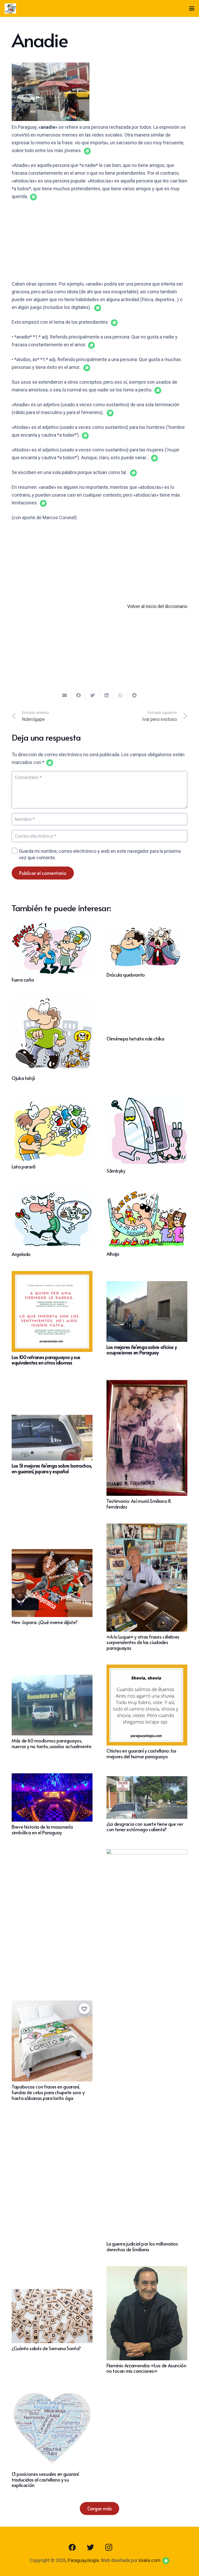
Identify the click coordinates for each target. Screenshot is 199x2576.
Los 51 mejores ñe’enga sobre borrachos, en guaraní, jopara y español (52, 1468)
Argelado (21, 1254)
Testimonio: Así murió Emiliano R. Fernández (139, 1504)
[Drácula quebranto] (147, 928)
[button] (87, 151)
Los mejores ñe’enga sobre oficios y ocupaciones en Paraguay (142, 1350)
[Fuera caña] (52, 924)
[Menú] (192, 9)
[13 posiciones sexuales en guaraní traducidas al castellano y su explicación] (52, 2392)
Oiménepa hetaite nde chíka (135, 1039)
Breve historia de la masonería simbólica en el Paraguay (42, 1830)
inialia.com (150, 2560)
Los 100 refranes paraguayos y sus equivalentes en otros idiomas (46, 1360)
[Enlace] (10, 9)
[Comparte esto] (79, 695)
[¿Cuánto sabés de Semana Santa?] (52, 2293)
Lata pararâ (24, 1167)
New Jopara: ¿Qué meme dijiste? (44, 1622)
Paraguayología (83, 2560)
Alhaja (113, 1254)
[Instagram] (109, 2547)
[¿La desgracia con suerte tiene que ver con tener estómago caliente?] (147, 1780)
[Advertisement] (99, 244)
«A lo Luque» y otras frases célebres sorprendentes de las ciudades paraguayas (143, 1642)
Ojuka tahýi (23, 1078)
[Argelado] (52, 1191)
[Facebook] (72, 2547)
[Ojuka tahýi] (52, 1000)
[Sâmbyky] (147, 1099)
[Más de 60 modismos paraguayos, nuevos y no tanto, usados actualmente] (52, 1678)
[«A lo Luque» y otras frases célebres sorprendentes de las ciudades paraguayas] (147, 1527)
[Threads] (127, 2547)
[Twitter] (90, 2547)
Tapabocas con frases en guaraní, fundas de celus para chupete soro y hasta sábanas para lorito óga (48, 2092)
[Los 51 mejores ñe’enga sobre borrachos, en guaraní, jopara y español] (52, 1419)
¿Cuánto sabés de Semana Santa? (46, 2348)
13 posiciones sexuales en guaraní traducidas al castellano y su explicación (45, 2479)
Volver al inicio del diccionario (157, 606)
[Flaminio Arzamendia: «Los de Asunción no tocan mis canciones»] (147, 2270)
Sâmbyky (116, 1171)
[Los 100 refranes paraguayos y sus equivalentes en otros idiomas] (52, 1275)
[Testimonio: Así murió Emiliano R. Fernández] (147, 1383)
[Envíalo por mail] (65, 695)
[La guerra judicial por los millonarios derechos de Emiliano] (147, 1853)
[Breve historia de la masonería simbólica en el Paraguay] (52, 1777)
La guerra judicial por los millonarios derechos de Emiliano (142, 2246)
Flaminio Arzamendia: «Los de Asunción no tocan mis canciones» (146, 2368)
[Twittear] (93, 695)
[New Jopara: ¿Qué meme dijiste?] (52, 1553)
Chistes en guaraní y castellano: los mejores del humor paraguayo (141, 1753)
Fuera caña (23, 980)
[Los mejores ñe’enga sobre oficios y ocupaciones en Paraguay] (147, 1285)
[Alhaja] (147, 1192)
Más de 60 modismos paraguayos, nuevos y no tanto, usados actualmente (52, 1743)
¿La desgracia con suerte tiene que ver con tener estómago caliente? (145, 1827)
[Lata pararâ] (52, 1103)
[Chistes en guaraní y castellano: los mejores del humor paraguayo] (147, 1668)
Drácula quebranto (126, 975)
